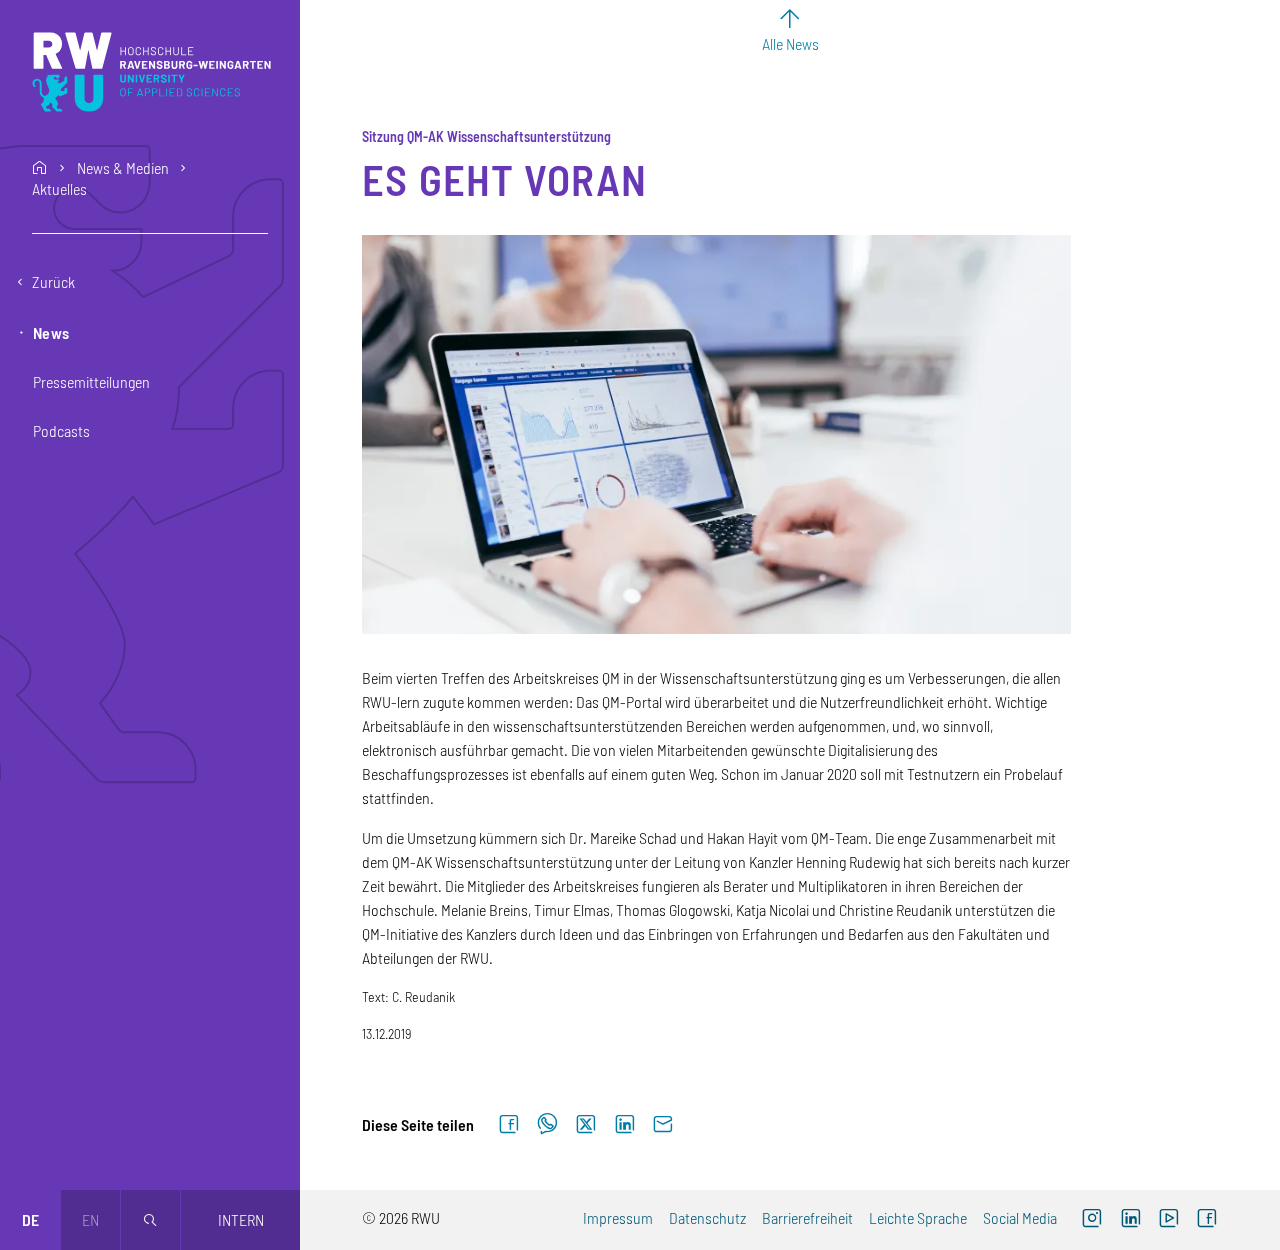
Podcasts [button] (61, 430)
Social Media (1020, 1217)
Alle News (790, 43)
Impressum (618, 1217)
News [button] (51, 332)
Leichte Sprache (918, 1217)
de (30, 1219)
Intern (241, 1219)
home (40, 168)
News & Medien (123, 168)
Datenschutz (707, 1217)
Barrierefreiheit (807, 1217)
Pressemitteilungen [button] (91, 381)
